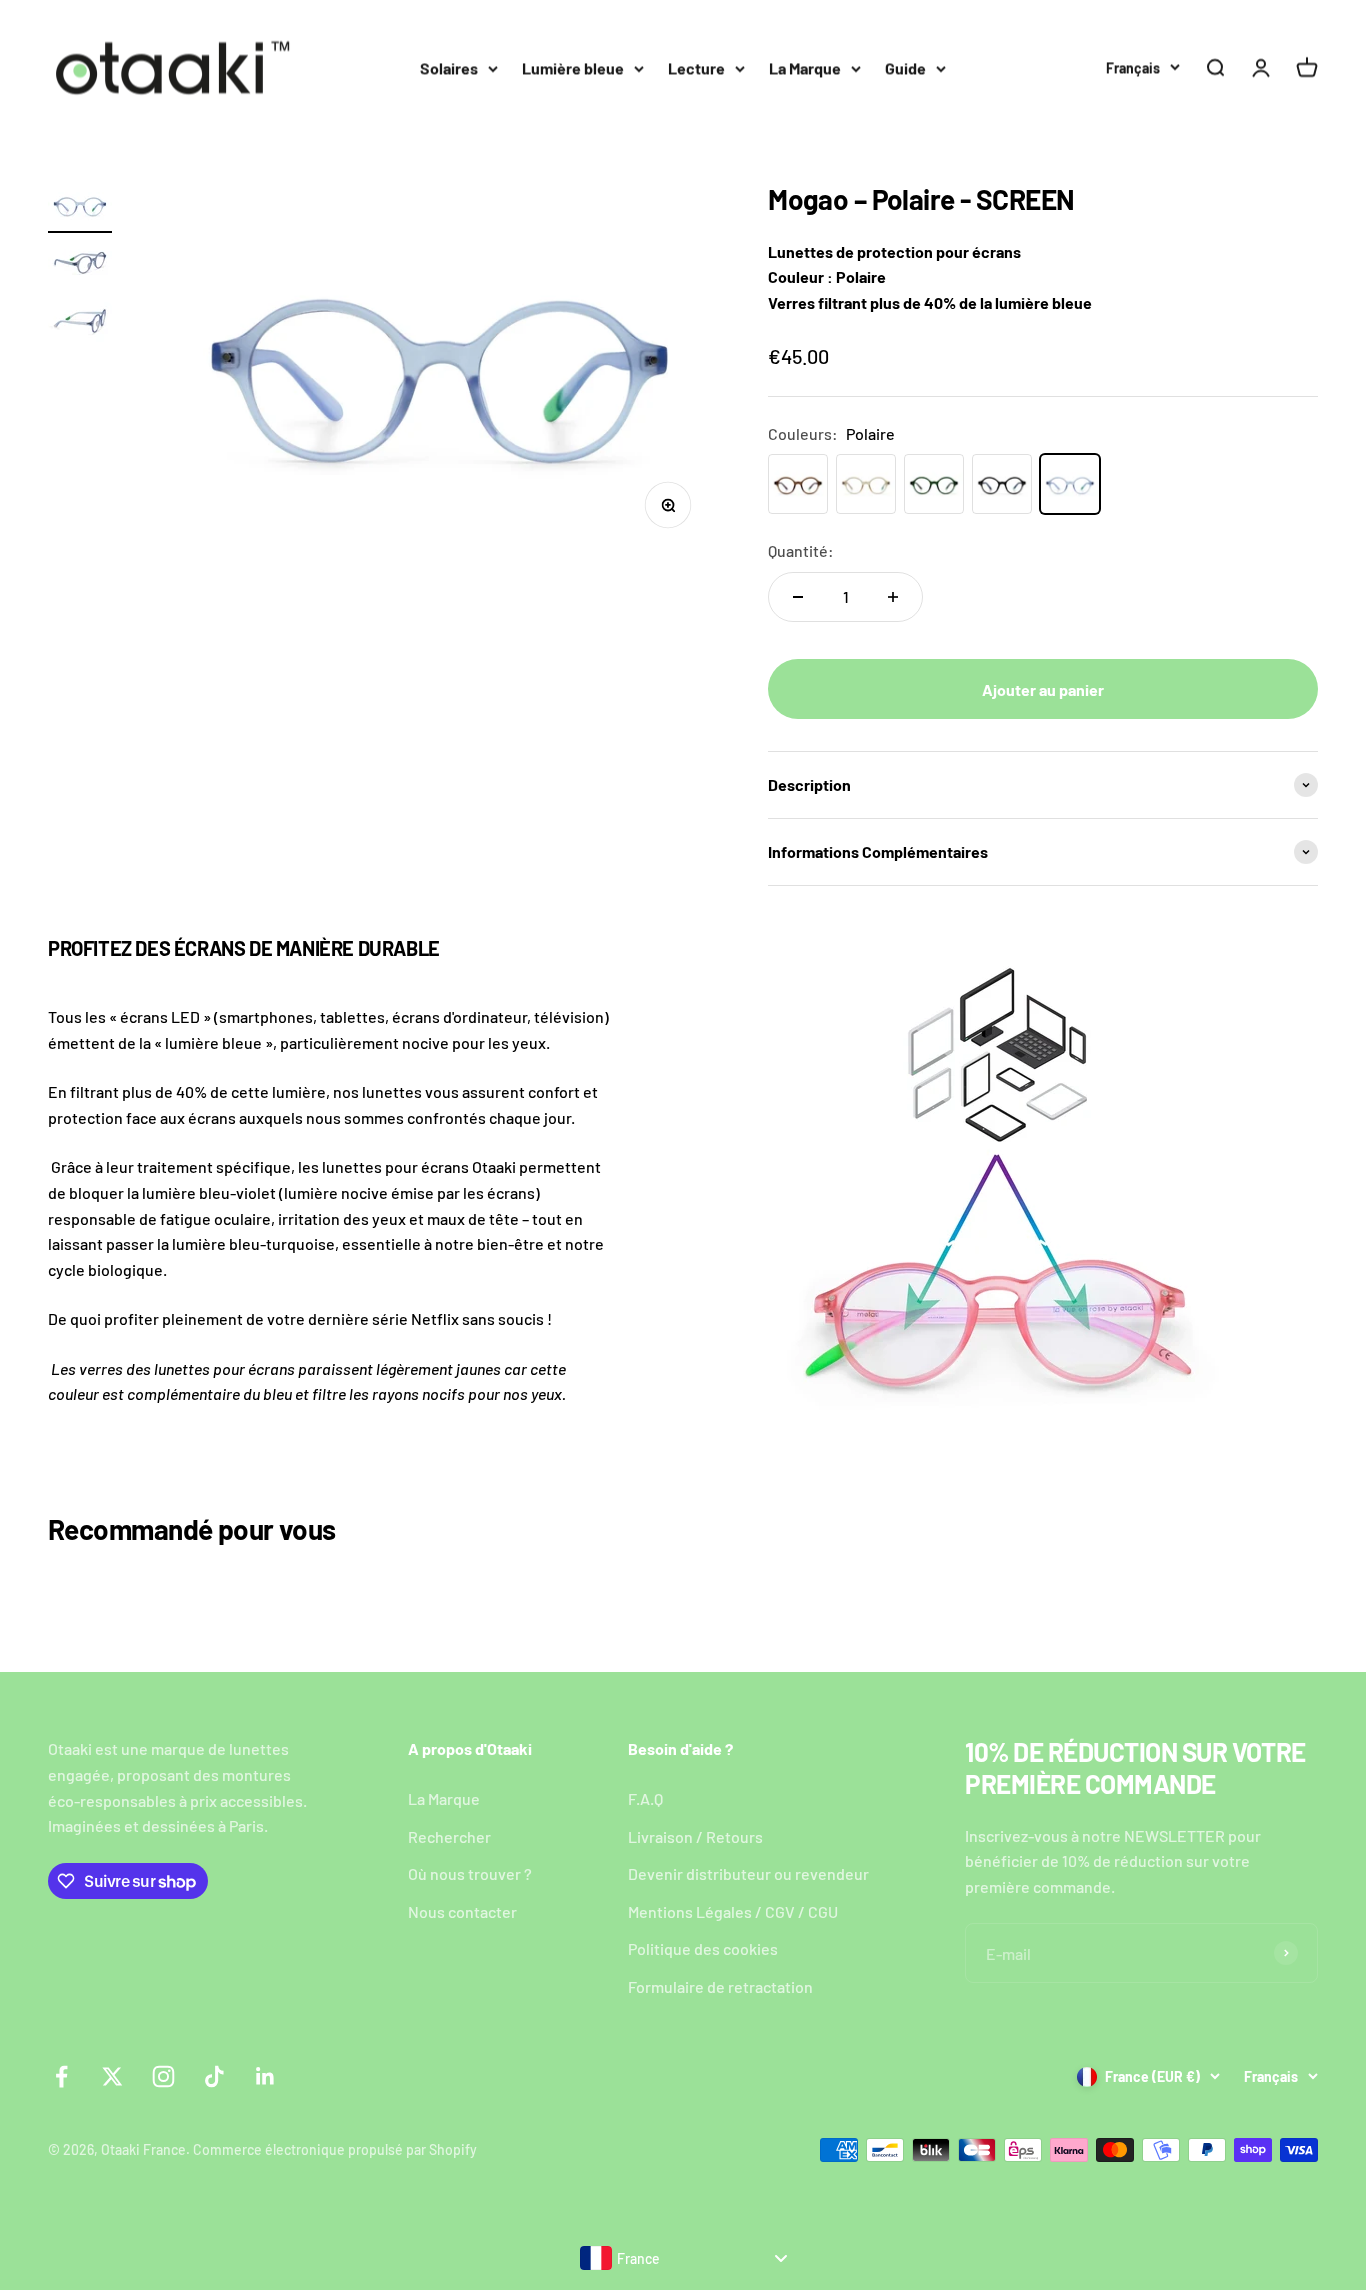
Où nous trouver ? (470, 1873)
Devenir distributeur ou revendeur (748, 1873)
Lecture (696, 67)
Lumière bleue (573, 67)
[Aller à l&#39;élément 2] (80, 267)
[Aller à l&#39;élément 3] (80, 326)
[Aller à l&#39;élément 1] (80, 208)
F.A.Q (645, 1798)
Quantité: (801, 550)
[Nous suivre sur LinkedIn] (265, 2076)
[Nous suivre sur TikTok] (214, 2076)
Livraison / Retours (695, 1836)
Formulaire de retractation (720, 1986)
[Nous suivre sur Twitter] (112, 2076)
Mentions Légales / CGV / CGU (733, 1911)
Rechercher (449, 1836)
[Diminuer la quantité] (798, 597)
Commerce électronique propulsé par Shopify (335, 2149)
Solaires (449, 67)
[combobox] (683, 2258)
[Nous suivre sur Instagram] (163, 2076)
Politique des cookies (703, 1948)
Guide (905, 67)
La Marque (805, 67)
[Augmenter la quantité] (893, 597)
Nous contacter (462, 1911)
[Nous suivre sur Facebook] (61, 2076)
